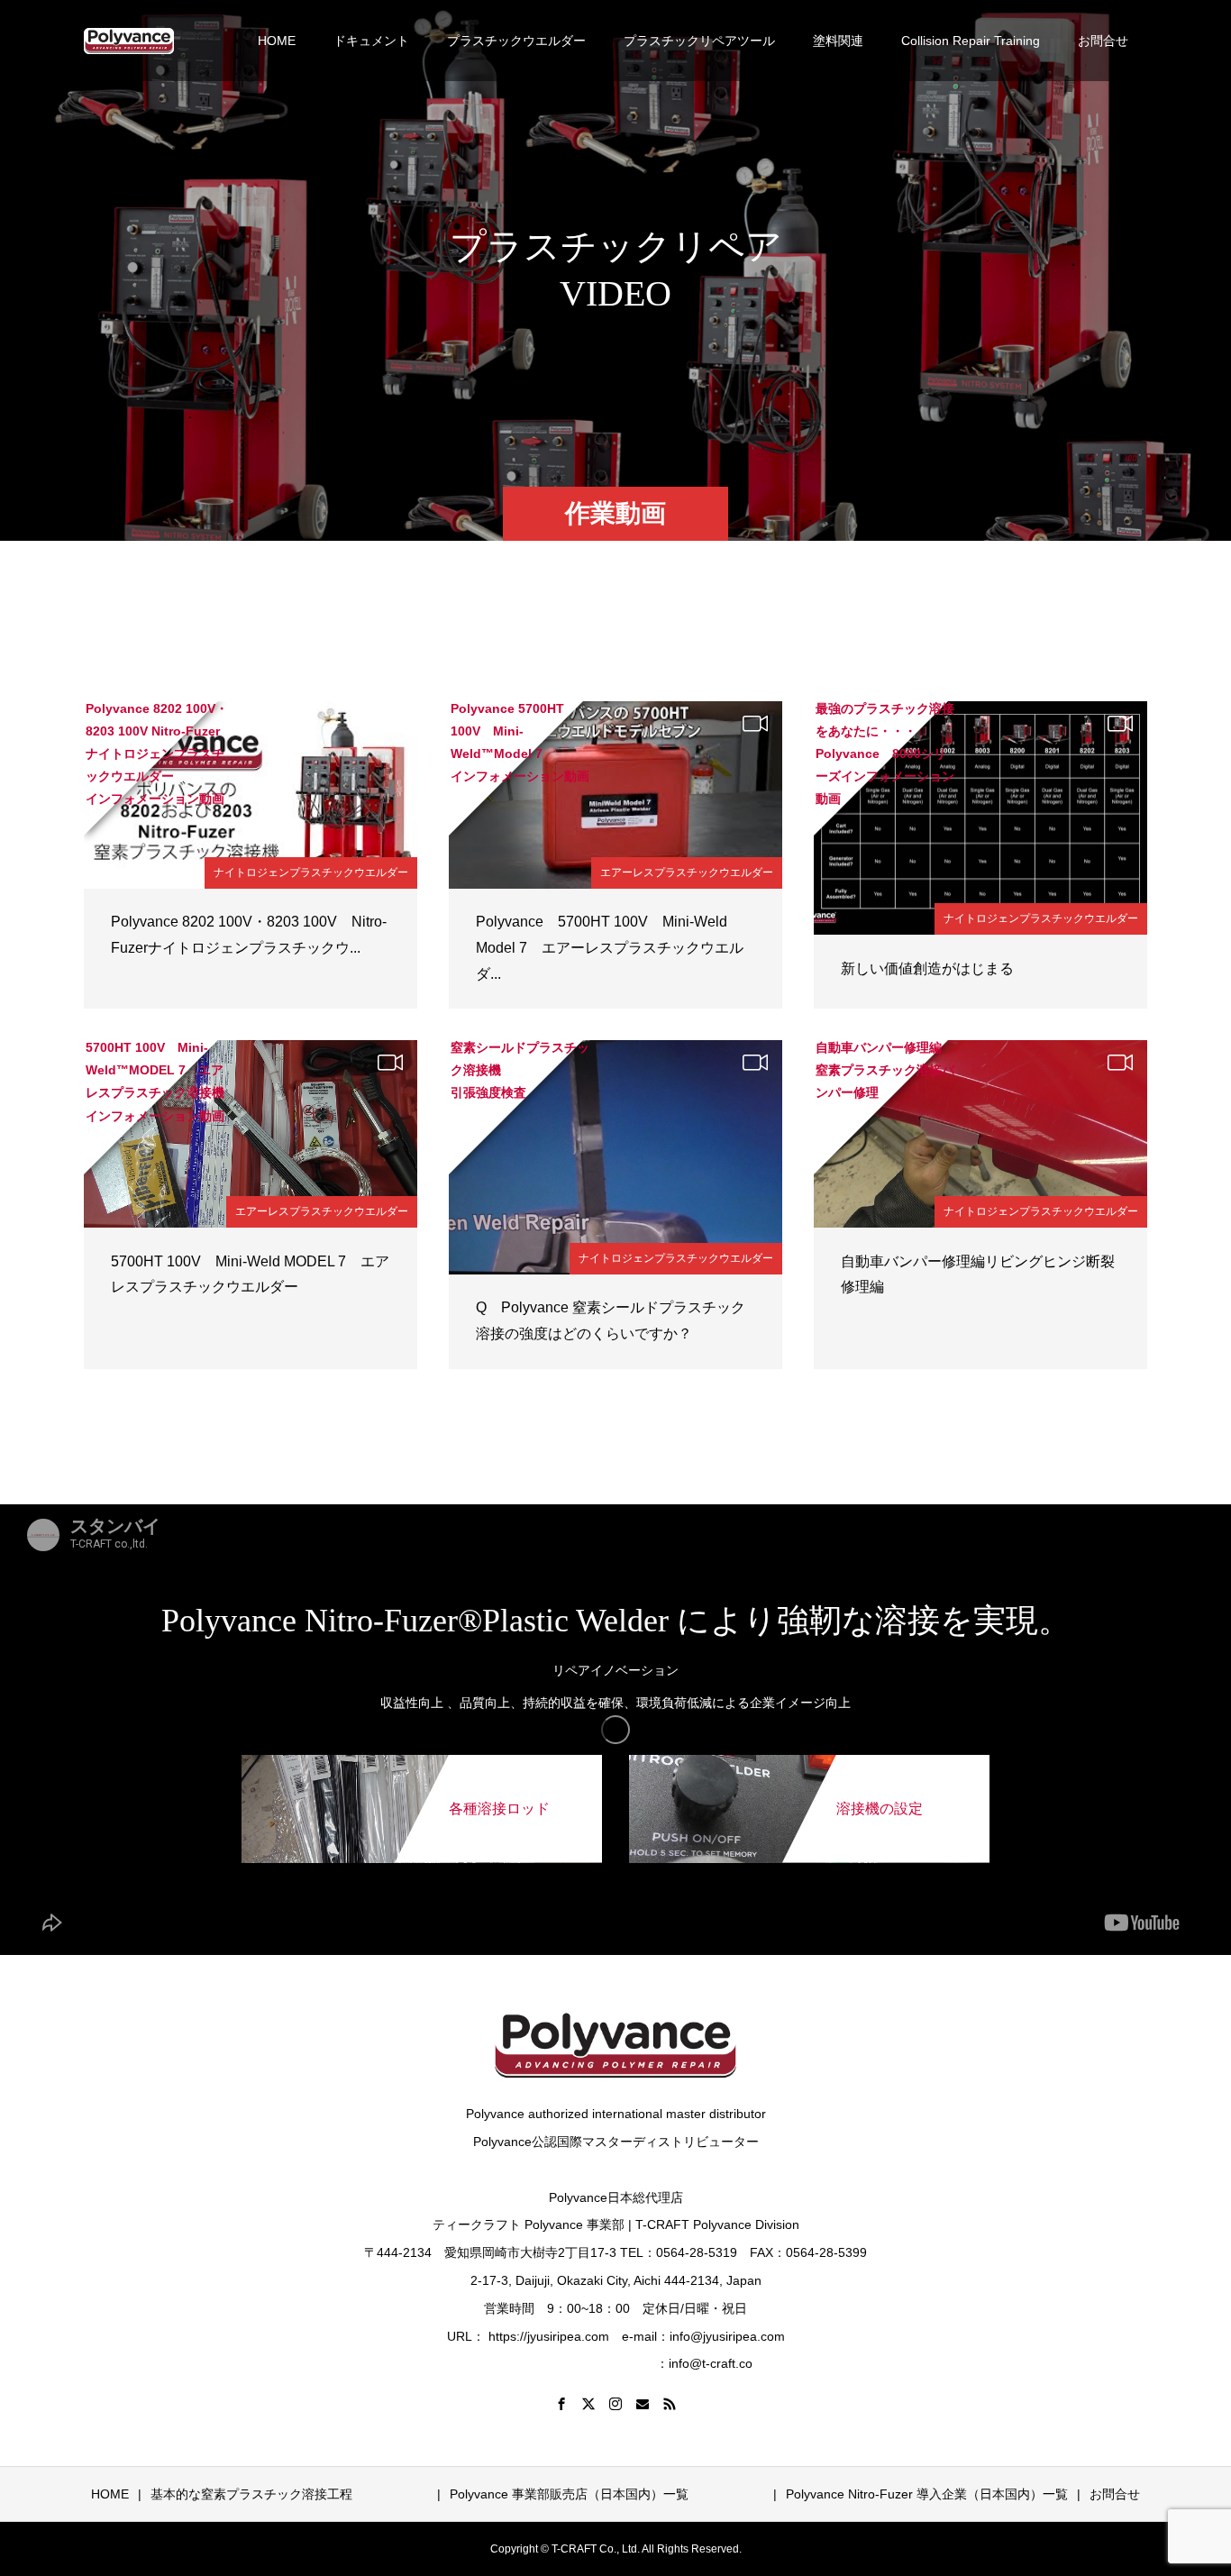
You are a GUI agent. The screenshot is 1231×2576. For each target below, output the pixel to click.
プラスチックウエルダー (516, 41)
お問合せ (1103, 41)
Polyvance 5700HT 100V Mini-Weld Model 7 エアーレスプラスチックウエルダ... (610, 948)
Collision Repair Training (971, 41)
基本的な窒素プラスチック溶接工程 (251, 2494)
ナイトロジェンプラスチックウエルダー (311, 872)
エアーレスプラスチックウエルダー (687, 872)
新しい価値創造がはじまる (927, 968)
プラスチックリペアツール (699, 41)
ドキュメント (371, 41)
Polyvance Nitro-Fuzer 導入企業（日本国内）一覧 (927, 2494)
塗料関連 (838, 41)
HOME (277, 41)
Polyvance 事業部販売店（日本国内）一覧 (645, 2494)
